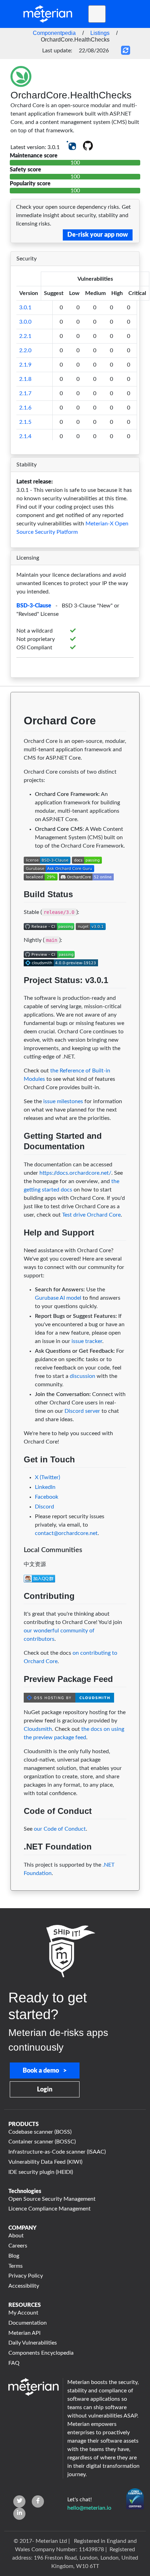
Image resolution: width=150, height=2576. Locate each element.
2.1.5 (25, 422)
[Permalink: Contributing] (17, 1612)
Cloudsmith (38, 1729)
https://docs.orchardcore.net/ (75, 1173)
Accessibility (24, 2286)
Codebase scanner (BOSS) (40, 2132)
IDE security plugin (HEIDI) (41, 2172)
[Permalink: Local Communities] (17, 1563)
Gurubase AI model (58, 1298)
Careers (18, 2246)
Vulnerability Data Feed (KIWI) (45, 2162)
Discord (44, 1507)
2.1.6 (25, 408)
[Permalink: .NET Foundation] (17, 1863)
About (16, 2236)
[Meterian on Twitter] (19, 2501)
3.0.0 (25, 322)
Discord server (82, 1411)
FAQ (14, 2363)
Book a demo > (45, 2071)
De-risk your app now (98, 235)
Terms (16, 2266)
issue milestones (63, 1101)
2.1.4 (25, 436)
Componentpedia (54, 33)
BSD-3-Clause (34, 606)
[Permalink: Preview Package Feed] (17, 1696)
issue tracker (87, 1341)
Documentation (28, 2323)
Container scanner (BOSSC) (42, 2142)
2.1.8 (25, 379)
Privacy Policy (26, 2276)
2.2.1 (25, 336)
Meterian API (24, 2333)
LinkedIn (45, 1487)
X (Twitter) (47, 1477)
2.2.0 (25, 350)
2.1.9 (25, 365)
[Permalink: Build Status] (17, 911)
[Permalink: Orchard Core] (17, 740)
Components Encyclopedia (41, 2353)
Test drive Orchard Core (91, 1215)
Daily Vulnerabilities (33, 2343)
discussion (82, 1376)
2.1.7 (25, 393)
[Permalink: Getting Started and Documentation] (17, 1163)
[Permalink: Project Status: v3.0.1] (17, 997)
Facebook (47, 1497)
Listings (100, 33)
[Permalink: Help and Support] (17, 1249)
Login (45, 2090)
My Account (23, 2313)
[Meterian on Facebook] (38, 2501)
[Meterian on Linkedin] (19, 2514)
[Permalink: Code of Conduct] (17, 1828)
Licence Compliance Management (50, 2209)
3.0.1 (25, 308)
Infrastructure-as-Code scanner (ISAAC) (57, 2152)
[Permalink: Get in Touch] (17, 1476)
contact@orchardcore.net (66, 1533)
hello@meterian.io (89, 2508)
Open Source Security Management (52, 2199)
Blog (14, 2256)
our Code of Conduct (60, 1829)
